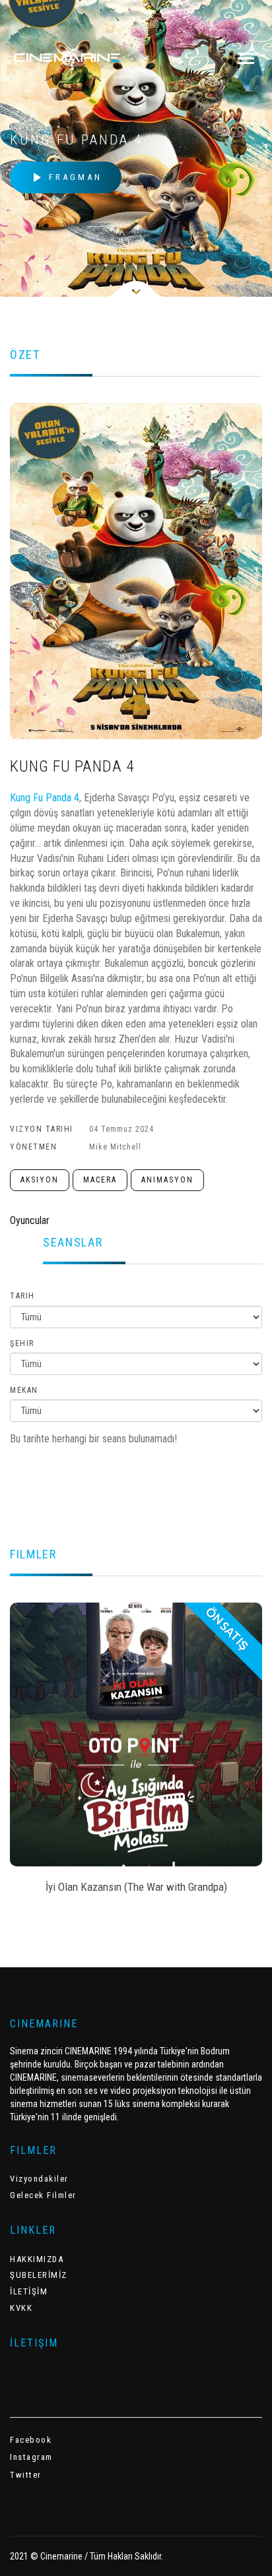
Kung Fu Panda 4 (45, 798)
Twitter (26, 2475)
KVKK (21, 2308)
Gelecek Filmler (43, 2195)
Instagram (31, 2457)
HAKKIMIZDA (37, 2259)
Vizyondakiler (39, 2179)
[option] (136, 1752)
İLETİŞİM (29, 2291)
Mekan (24, 1390)
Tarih (22, 1296)
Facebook (31, 2440)
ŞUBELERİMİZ (39, 2275)
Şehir (22, 1343)
